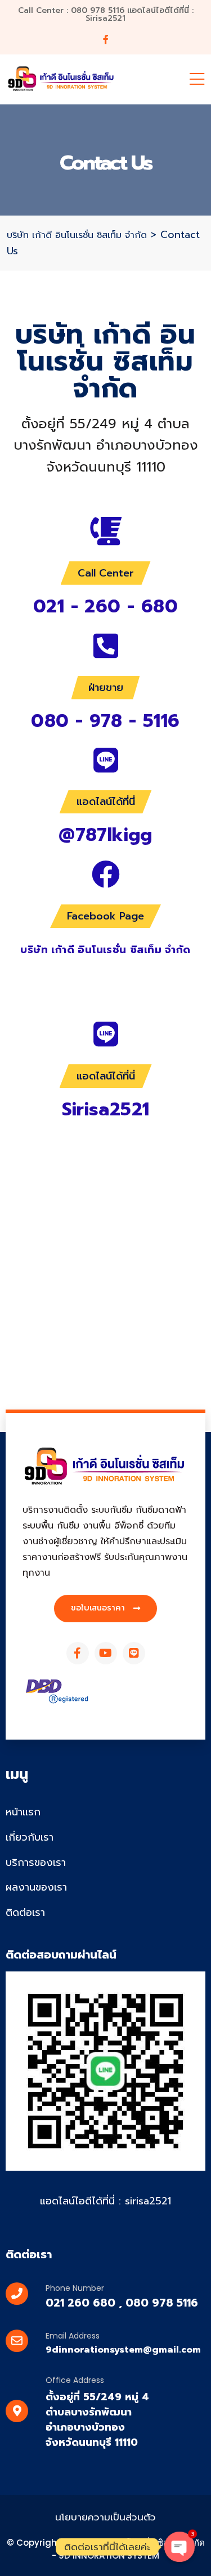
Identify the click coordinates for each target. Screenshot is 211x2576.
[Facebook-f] (78, 1653)
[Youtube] (106, 1653)
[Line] (134, 1653)
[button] (105, 1609)
